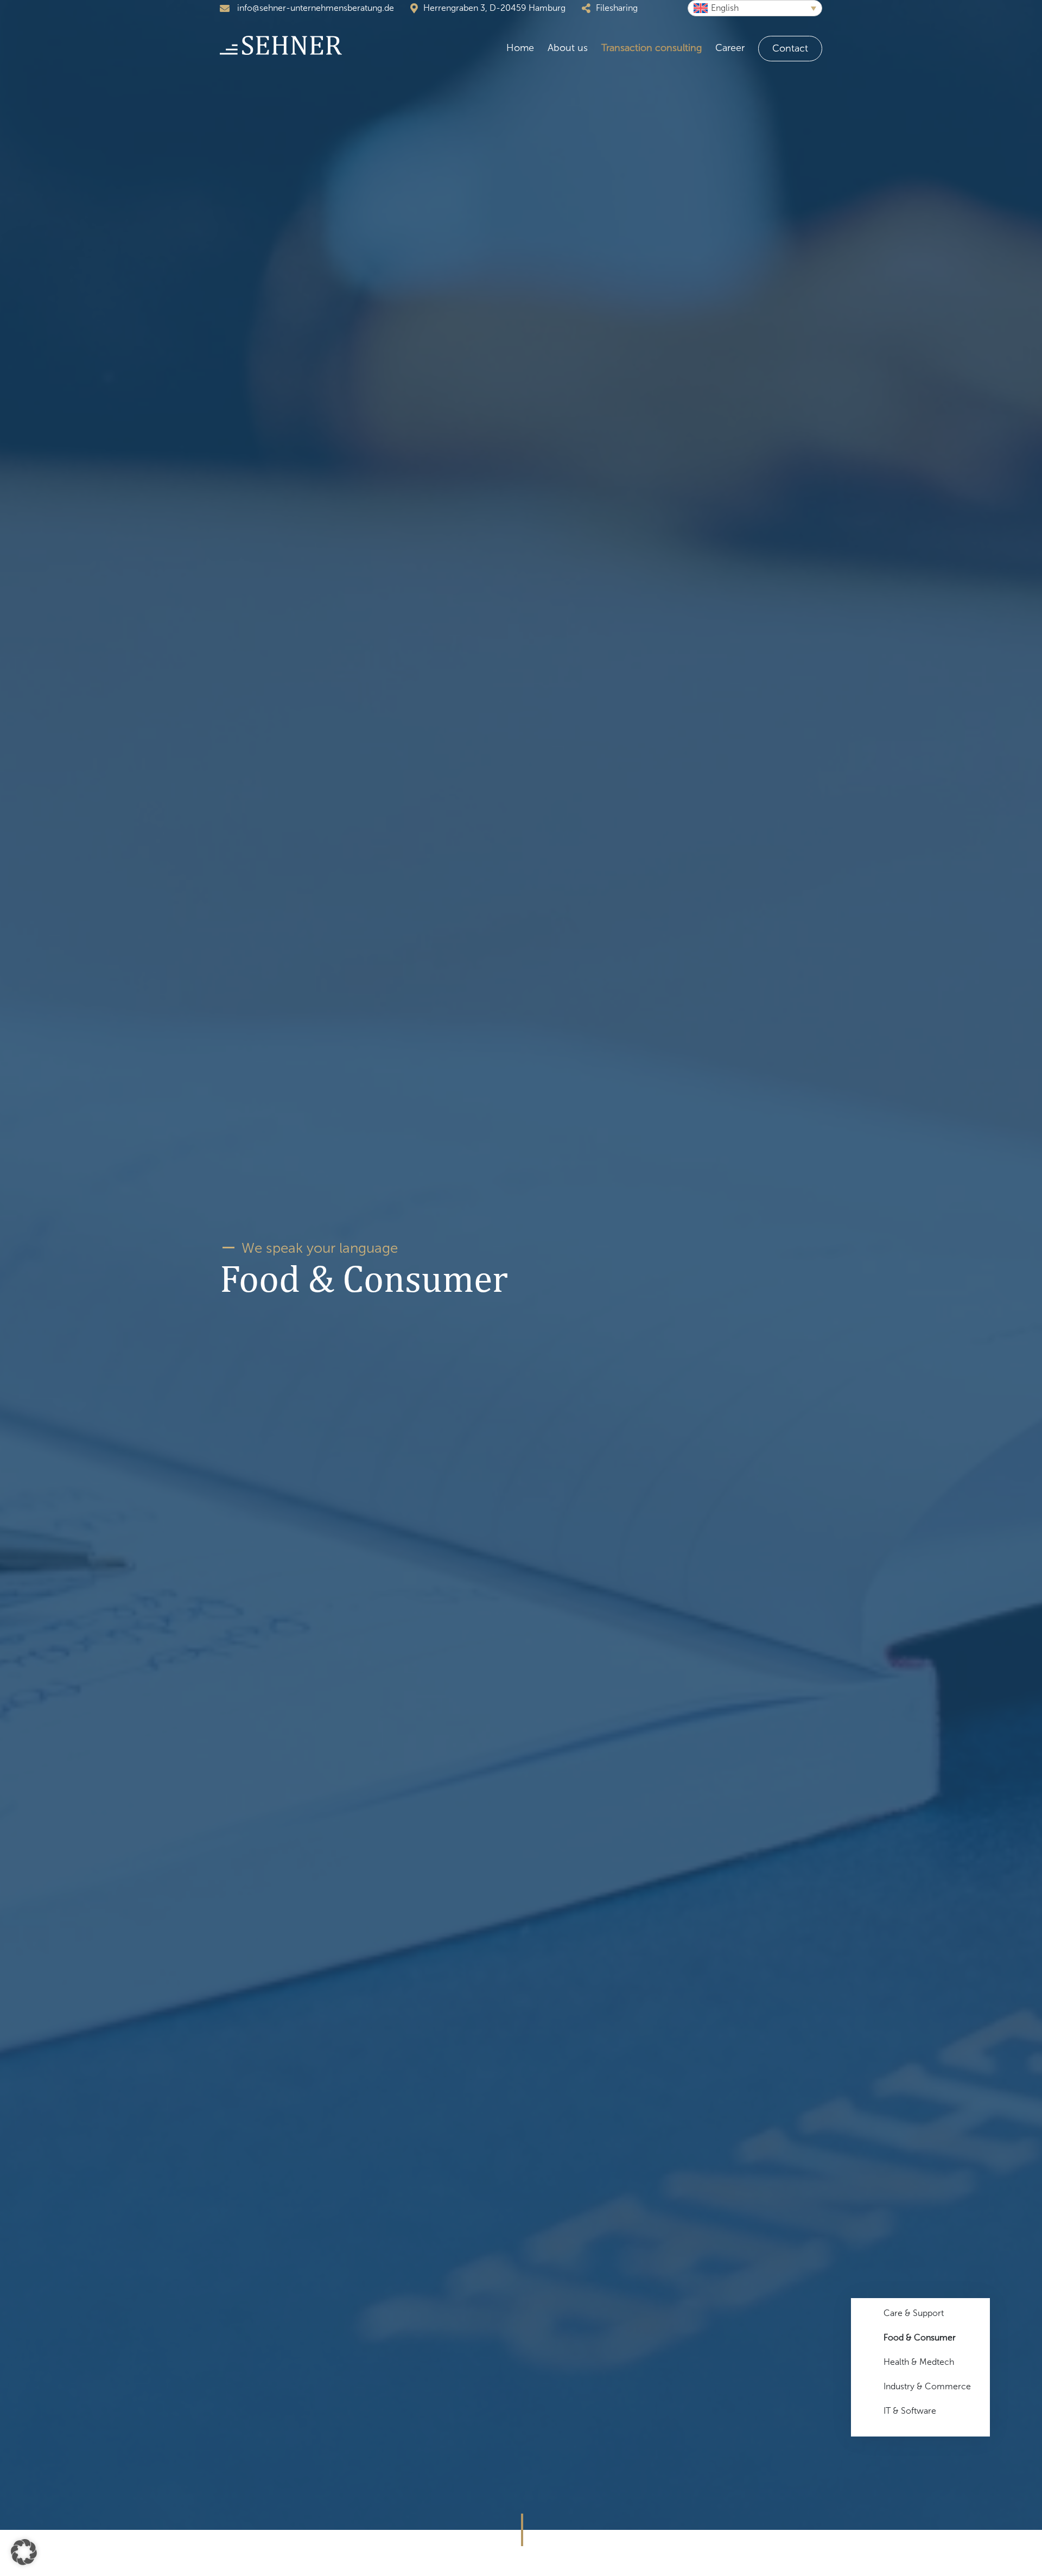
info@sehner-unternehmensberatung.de (314, 8)
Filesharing (617, 8)
